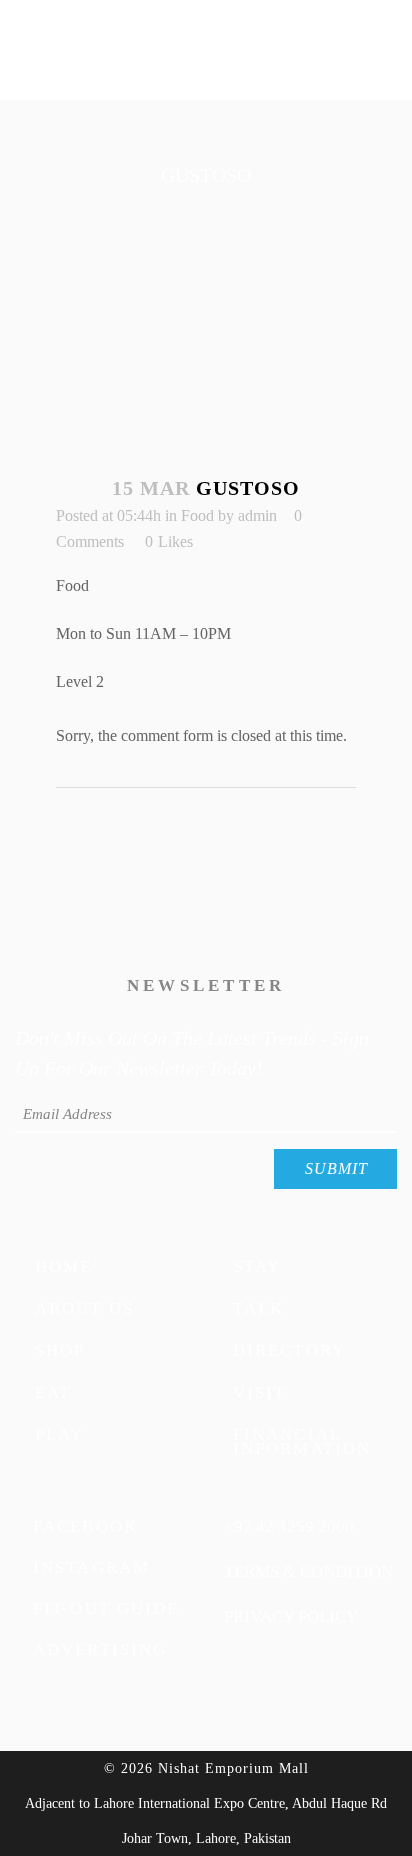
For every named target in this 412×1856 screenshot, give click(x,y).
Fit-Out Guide (106, 1608)
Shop (60, 1349)
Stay (257, 1265)
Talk (258, 1307)
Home (63, 1265)
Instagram (91, 1567)
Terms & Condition (308, 1571)
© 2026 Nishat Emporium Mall (206, 1768)
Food (197, 515)
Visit (260, 1391)
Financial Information (302, 1440)
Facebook (85, 1526)
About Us (84, 1307)
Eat (53, 1391)
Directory (289, 1349)
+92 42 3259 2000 (289, 1526)
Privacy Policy (291, 1616)
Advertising (100, 1649)
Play (59, 1433)
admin (257, 515)
